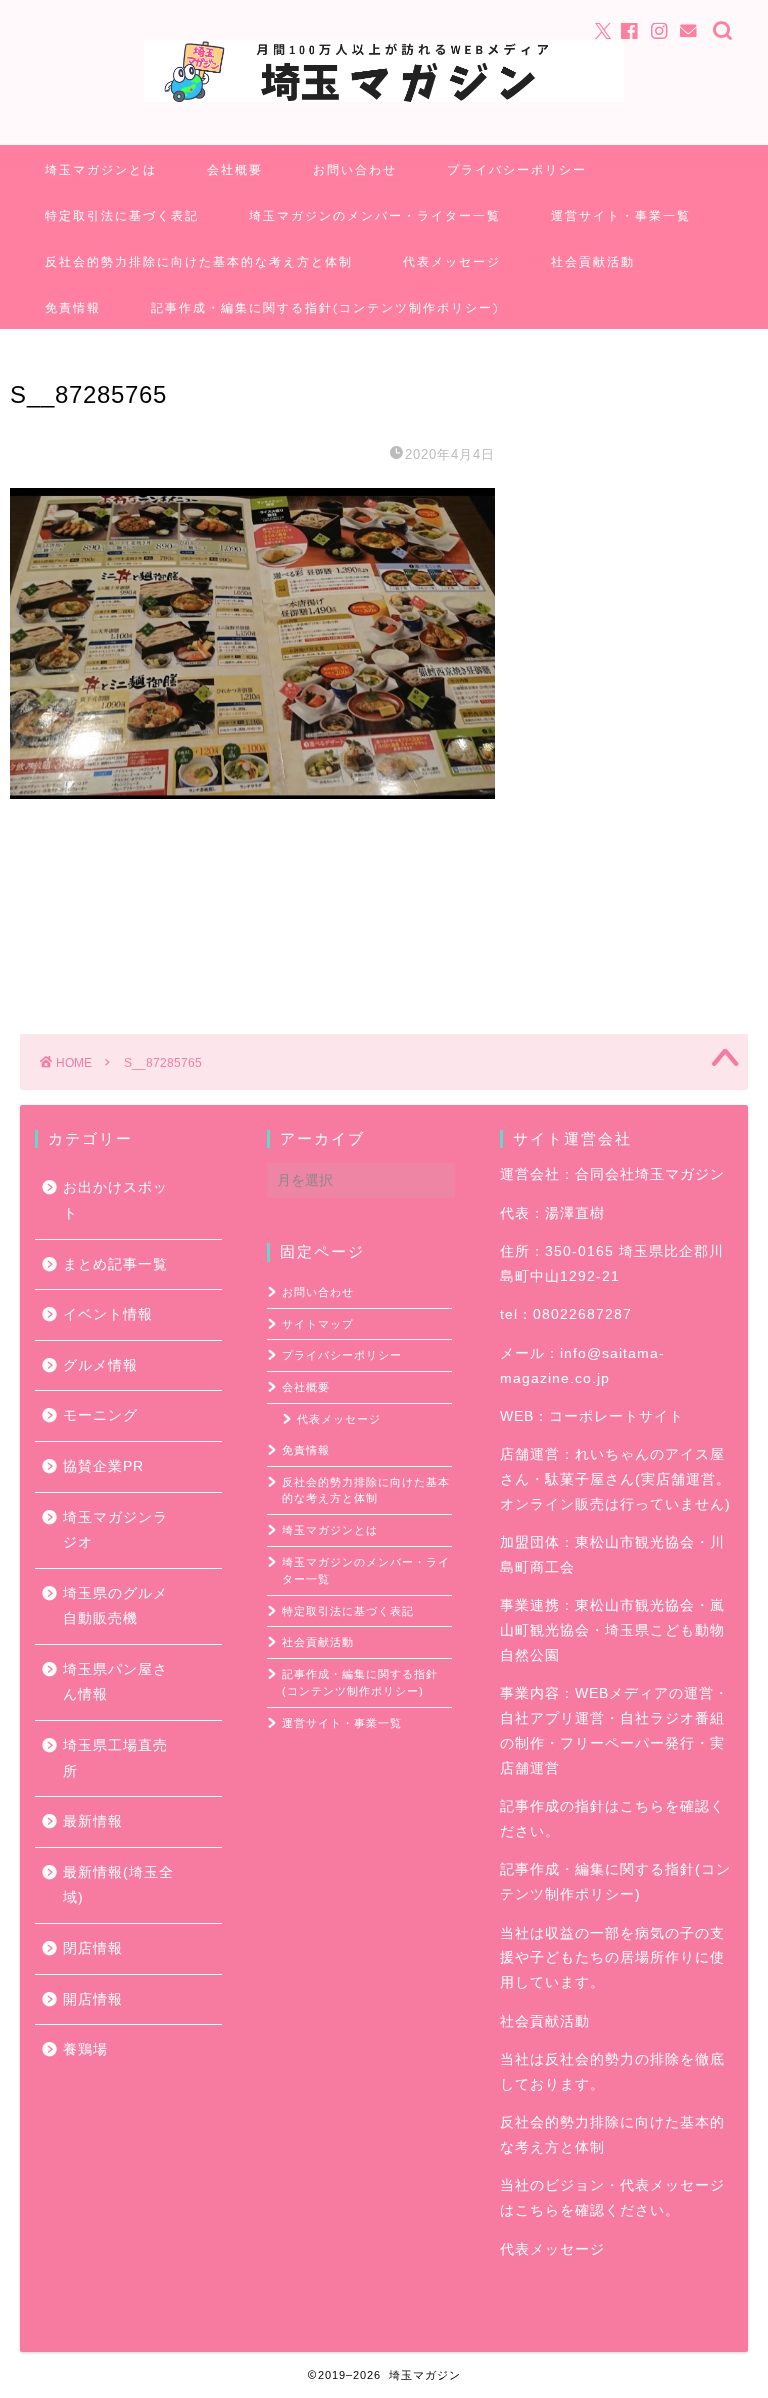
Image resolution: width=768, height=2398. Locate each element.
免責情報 (73, 307)
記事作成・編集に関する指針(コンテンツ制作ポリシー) (325, 307)
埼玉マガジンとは (101, 169)
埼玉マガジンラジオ (115, 1530)
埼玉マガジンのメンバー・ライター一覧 (375, 215)
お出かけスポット (115, 1200)
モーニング (100, 1415)
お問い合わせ (355, 169)
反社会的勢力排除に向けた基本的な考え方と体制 (199, 261)
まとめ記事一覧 (115, 1264)
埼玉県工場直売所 (115, 1758)
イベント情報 (108, 1314)
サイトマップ (318, 1324)
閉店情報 (93, 1948)
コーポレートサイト (616, 1416)
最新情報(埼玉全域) (118, 1885)
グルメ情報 (100, 1365)
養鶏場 (85, 2049)
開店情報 (93, 1999)
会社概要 (235, 169)
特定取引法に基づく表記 (122, 215)
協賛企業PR (103, 1466)
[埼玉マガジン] (384, 100)
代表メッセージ (452, 261)
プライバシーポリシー (517, 169)
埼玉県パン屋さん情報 (115, 1682)
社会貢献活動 (593, 261)
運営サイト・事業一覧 (621, 215)
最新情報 (93, 1821)
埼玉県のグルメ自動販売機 (115, 1606)
